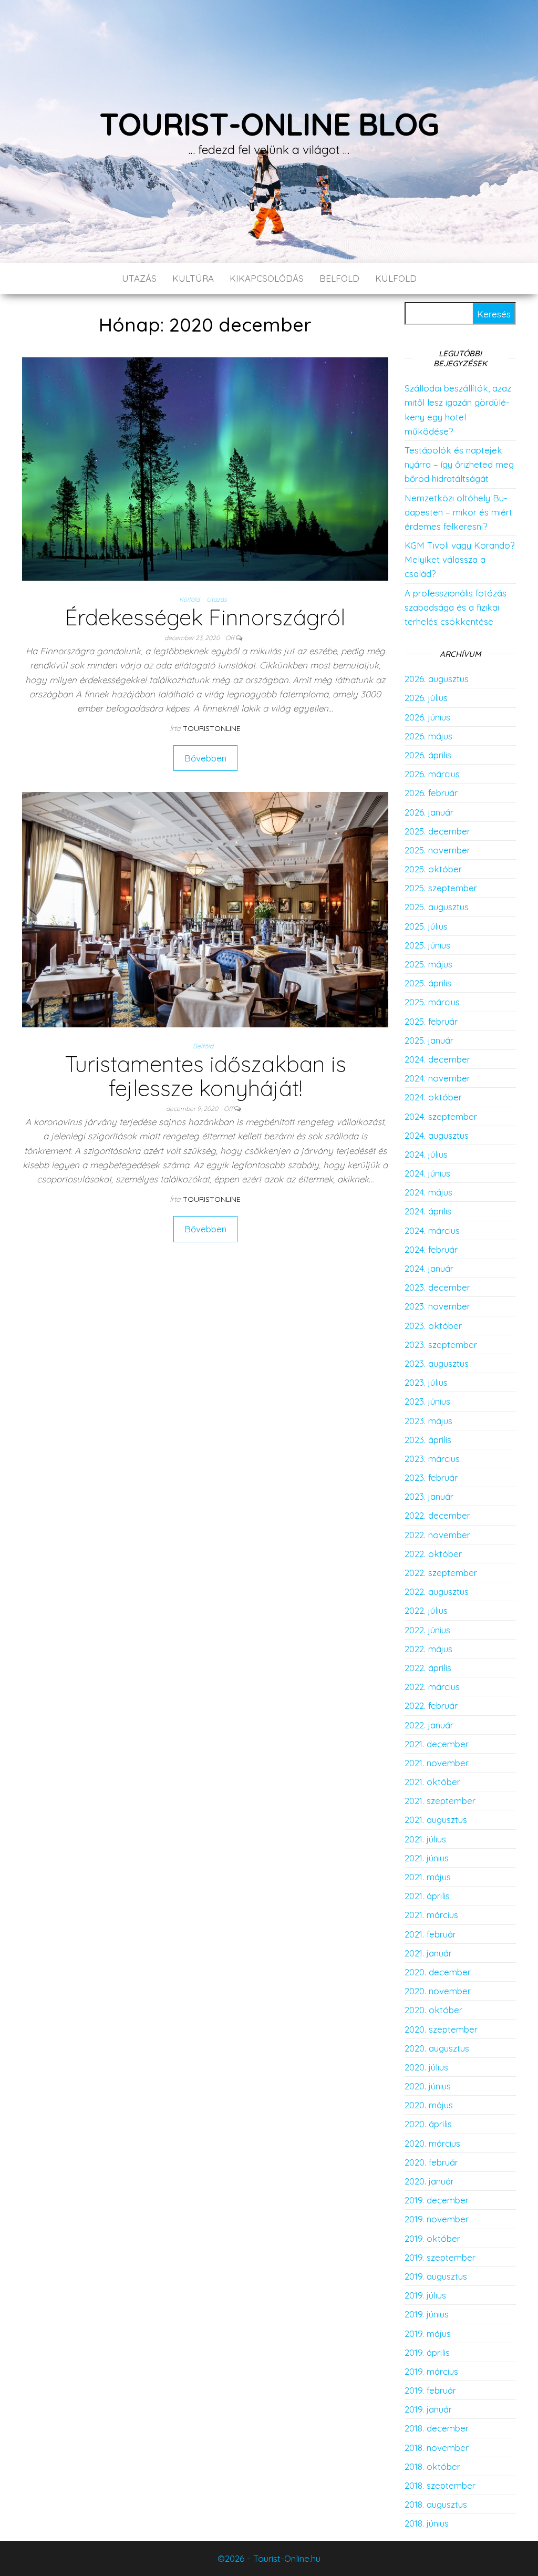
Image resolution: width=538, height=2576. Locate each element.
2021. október (432, 1782)
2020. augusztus (437, 2048)
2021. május (428, 1877)
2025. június (427, 945)
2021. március (431, 1915)
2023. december (437, 1287)
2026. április (428, 755)
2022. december (437, 1515)
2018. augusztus (436, 2504)
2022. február (431, 1706)
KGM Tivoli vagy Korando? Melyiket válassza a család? (459, 559)
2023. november (437, 1306)
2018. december (437, 2428)
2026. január (429, 812)
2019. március (431, 2371)
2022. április (428, 1668)
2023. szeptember (441, 1344)
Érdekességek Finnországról (205, 617)
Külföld (396, 278)
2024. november (437, 1078)
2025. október (433, 869)
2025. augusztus (437, 907)
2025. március (432, 1002)
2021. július (425, 1839)
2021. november (437, 1763)
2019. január (428, 2409)
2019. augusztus (436, 2276)
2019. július (425, 2295)
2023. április (428, 1440)
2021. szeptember (440, 1801)
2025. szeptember (441, 888)
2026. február (431, 793)
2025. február (431, 1021)
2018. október (432, 2466)
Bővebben (205, 758)
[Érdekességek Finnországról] (205, 468)
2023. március (432, 1459)
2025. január (429, 1040)
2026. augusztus (437, 679)
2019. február (430, 2390)
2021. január (428, 1953)
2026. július (426, 698)
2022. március (432, 1687)
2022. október (433, 1554)
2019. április (427, 2352)
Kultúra (193, 278)
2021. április (427, 1896)
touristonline (212, 728)
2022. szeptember (441, 1573)
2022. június (427, 1630)
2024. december (437, 1059)
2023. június (427, 1401)
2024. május (428, 1192)
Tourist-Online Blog (269, 124)
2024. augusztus (437, 1135)
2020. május (429, 2105)
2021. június (427, 1858)
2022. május (428, 1649)
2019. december (437, 2200)
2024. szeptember (441, 1116)
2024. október (433, 1097)
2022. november (437, 1535)
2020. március (432, 2143)
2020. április (428, 2124)
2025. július (426, 926)
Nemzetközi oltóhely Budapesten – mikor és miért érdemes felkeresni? (458, 512)
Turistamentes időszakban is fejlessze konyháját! (205, 1076)
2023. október (433, 1326)
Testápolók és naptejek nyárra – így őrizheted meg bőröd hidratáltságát (459, 464)
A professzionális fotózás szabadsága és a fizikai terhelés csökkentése (456, 607)
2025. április (428, 983)
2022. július (426, 1610)
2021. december (437, 1744)
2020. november (438, 1991)
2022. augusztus (437, 1591)
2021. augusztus (436, 1820)
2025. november (437, 850)
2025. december (437, 831)
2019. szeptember (440, 2257)
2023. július (426, 1382)
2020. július (426, 2067)
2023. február (431, 1477)
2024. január (429, 1268)
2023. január (429, 1496)
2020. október (433, 2010)
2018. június (427, 2523)
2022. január (429, 1725)
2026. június (427, 717)
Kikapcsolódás (267, 278)
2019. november (437, 2219)
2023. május (428, 1421)
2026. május (428, 736)
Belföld (339, 278)
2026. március (432, 774)
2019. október (432, 2238)
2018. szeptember (440, 2485)
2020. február (431, 2162)
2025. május (428, 964)
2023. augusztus (437, 1363)
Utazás (139, 278)
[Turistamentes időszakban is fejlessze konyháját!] (205, 908)
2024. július (426, 1154)
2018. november (437, 2448)
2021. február (430, 1934)
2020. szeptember (441, 2029)
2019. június (427, 2314)
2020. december (438, 1972)
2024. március (432, 1230)
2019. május (428, 2333)
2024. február (431, 1249)
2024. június (427, 1173)
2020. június (428, 2086)
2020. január (429, 2181)
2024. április (428, 1211)
